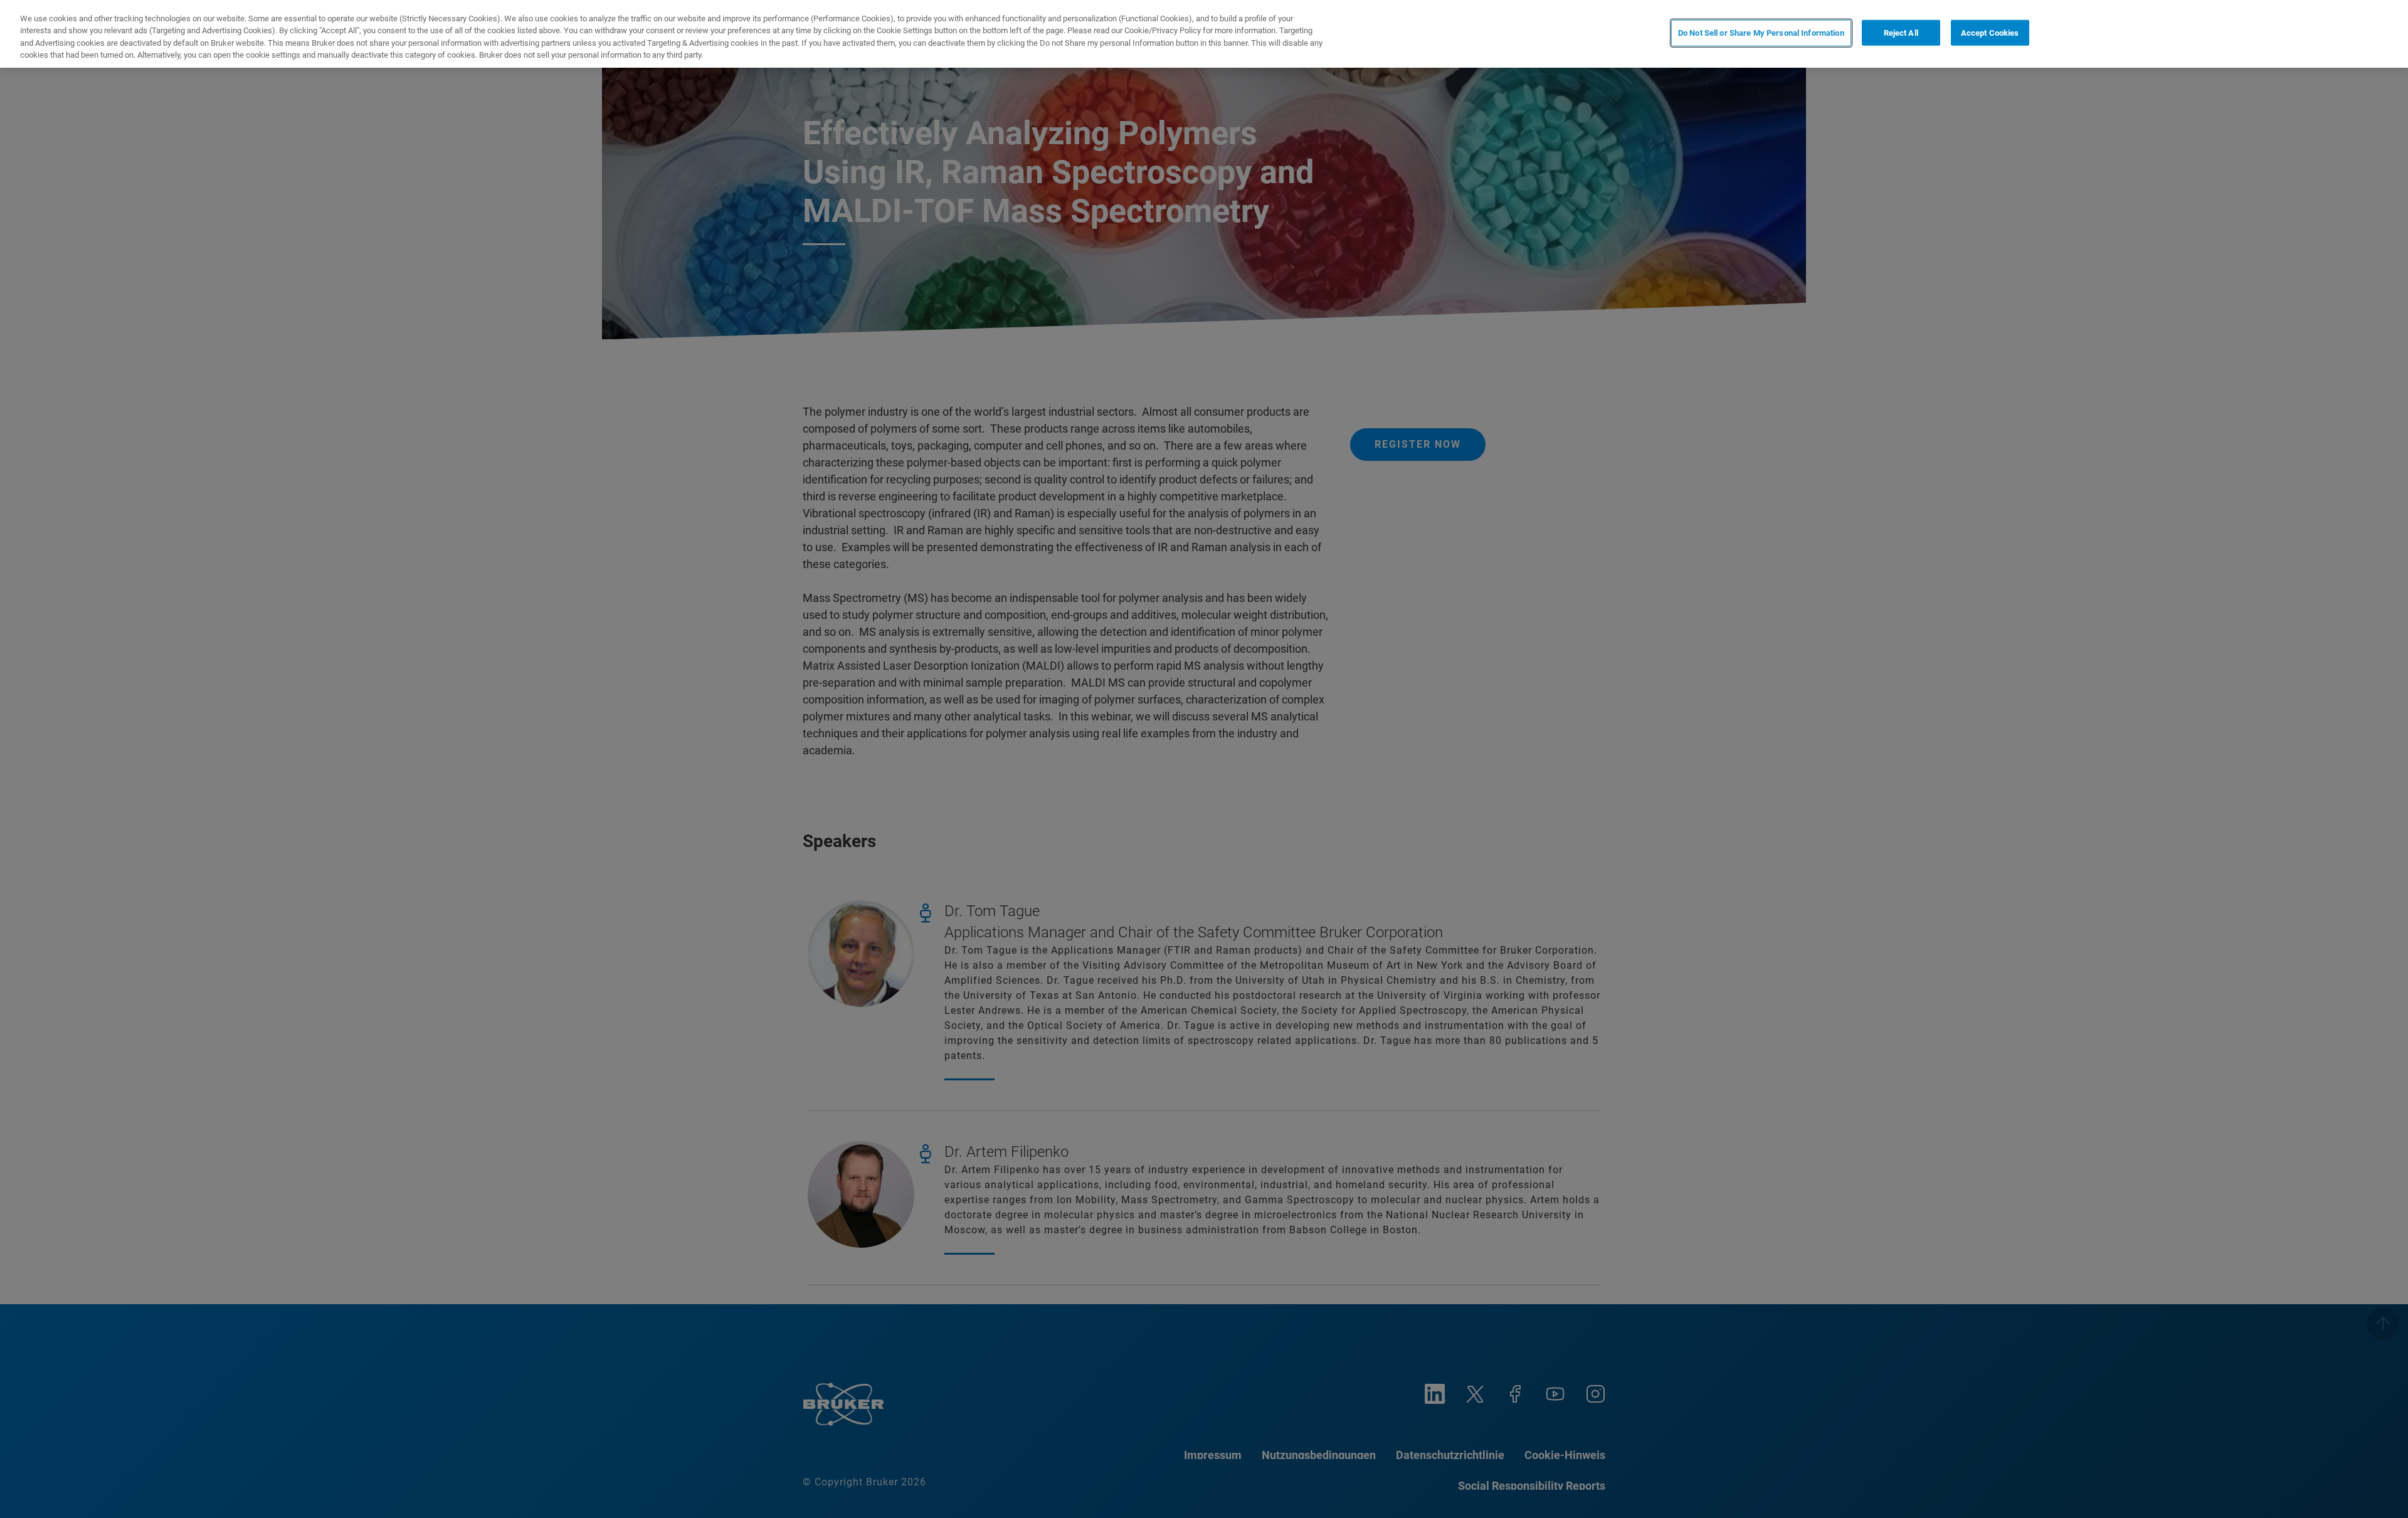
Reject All (1901, 33)
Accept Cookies (1990, 33)
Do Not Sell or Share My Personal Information (1761, 33)
